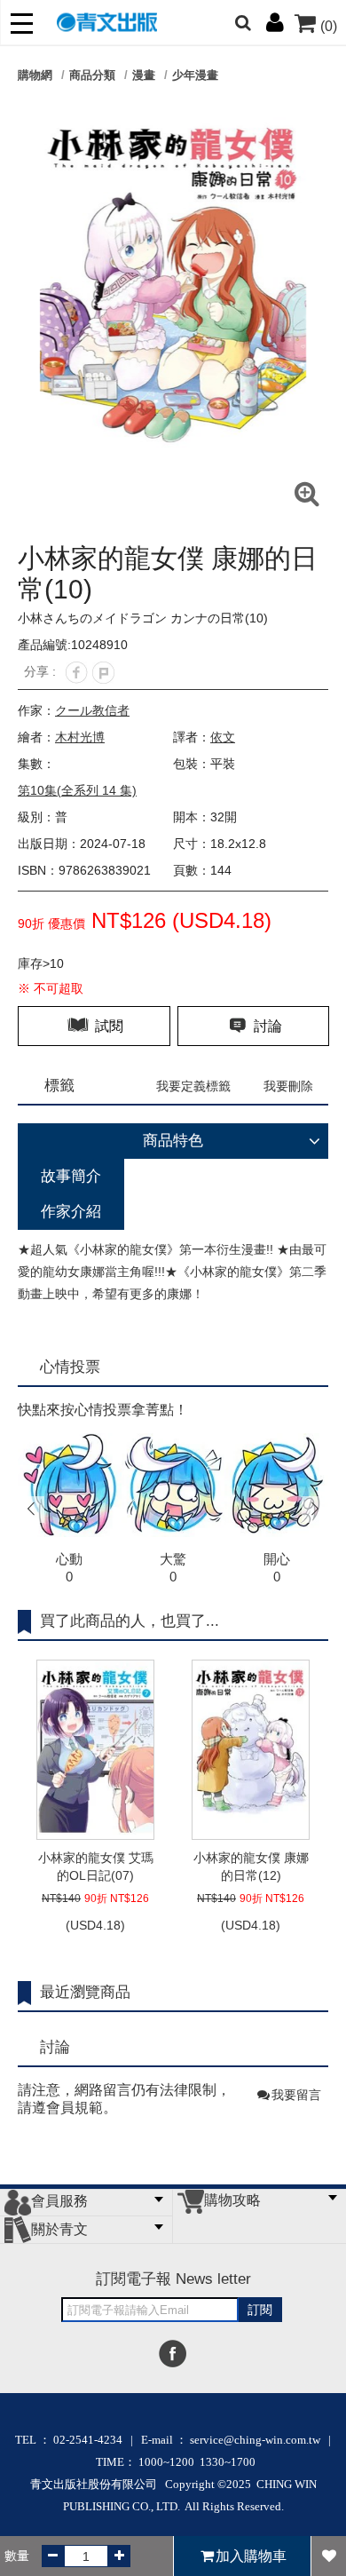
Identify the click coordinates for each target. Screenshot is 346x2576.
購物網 (35, 75)
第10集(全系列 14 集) (77, 790)
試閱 (107, 1026)
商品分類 (92, 75)
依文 (223, 737)
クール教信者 (92, 710)
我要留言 (296, 2095)
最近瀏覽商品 (85, 1992)
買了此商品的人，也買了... (130, 1621)
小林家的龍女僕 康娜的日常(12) (251, 1867)
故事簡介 (71, 1176)
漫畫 (144, 75)
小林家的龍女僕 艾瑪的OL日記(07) (96, 1867)
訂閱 (260, 2310)
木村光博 (80, 737)
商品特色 (173, 1141)
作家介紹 (71, 1212)
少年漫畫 (195, 75)
